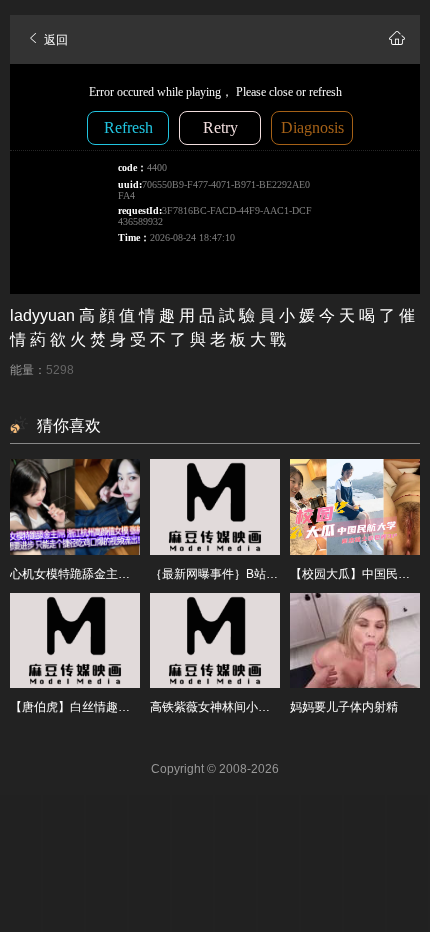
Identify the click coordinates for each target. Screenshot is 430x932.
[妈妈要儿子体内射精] (355, 641)
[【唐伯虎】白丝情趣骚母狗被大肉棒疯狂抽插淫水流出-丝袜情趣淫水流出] (75, 641)
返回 (54, 40)
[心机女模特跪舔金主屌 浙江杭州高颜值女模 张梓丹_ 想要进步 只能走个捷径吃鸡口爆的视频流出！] (75, 507)
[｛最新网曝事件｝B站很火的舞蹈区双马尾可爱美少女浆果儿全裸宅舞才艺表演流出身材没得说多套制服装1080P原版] (215, 507)
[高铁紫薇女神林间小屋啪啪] (215, 641)
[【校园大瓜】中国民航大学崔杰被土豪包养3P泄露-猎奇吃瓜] (355, 507)
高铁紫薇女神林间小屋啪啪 (222, 707)
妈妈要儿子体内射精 (344, 707)
